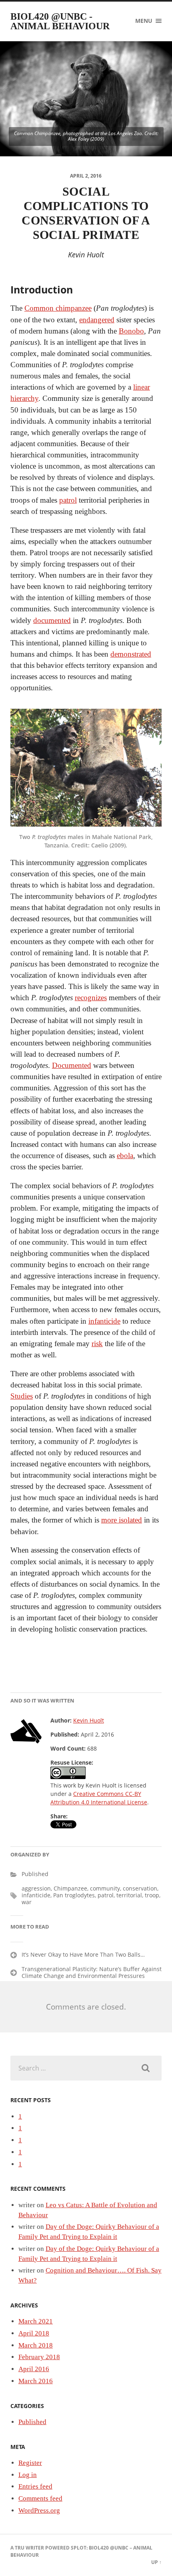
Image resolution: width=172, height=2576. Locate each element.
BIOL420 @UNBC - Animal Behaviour (60, 21)
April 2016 (34, 2369)
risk (97, 1344)
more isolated (122, 1520)
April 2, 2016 (86, 176)
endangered (97, 320)
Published (35, 1874)
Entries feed (35, 2486)
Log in (28, 2475)
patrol (68, 500)
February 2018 (39, 2357)
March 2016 (36, 2381)
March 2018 (36, 2345)
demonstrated (131, 654)
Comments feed (40, 2498)
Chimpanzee (70, 1888)
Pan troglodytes (74, 1895)
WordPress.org (39, 2510)
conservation (140, 1888)
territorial (129, 1895)
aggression (36, 1888)
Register (30, 2463)
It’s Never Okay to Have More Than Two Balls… (83, 1954)
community (105, 1888)
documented (52, 620)
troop (152, 1895)
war (27, 1902)
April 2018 (34, 2333)
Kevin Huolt (89, 1720)
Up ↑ (156, 2562)
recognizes (91, 998)
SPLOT (79, 2548)
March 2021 (36, 2321)
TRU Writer (29, 2548)
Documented (72, 1065)
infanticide (104, 1321)
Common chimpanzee (58, 308)
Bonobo (131, 331)
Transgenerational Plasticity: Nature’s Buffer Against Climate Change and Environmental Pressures (92, 1972)
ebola (125, 1156)
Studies (22, 1396)
